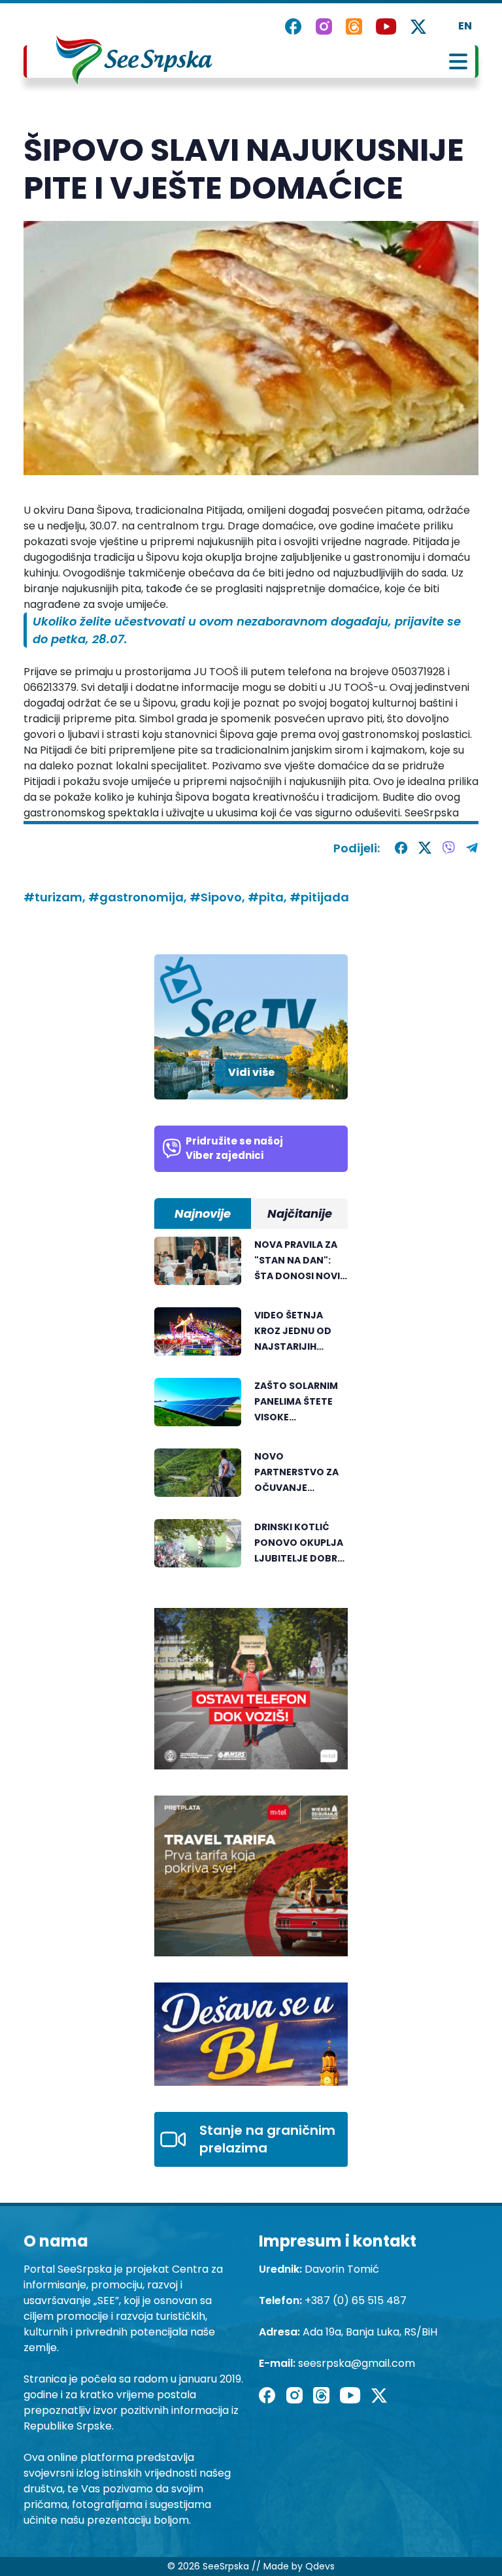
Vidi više (251, 1072)
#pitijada (319, 897)
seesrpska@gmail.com (357, 2363)
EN (465, 26)
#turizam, (56, 897)
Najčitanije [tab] (300, 1213)
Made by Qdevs (299, 2566)
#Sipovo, (219, 897)
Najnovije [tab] (203, 1213)
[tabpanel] (251, 1409)
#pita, (269, 897)
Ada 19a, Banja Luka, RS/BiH (370, 2332)
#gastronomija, (139, 897)
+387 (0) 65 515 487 (356, 2300)
